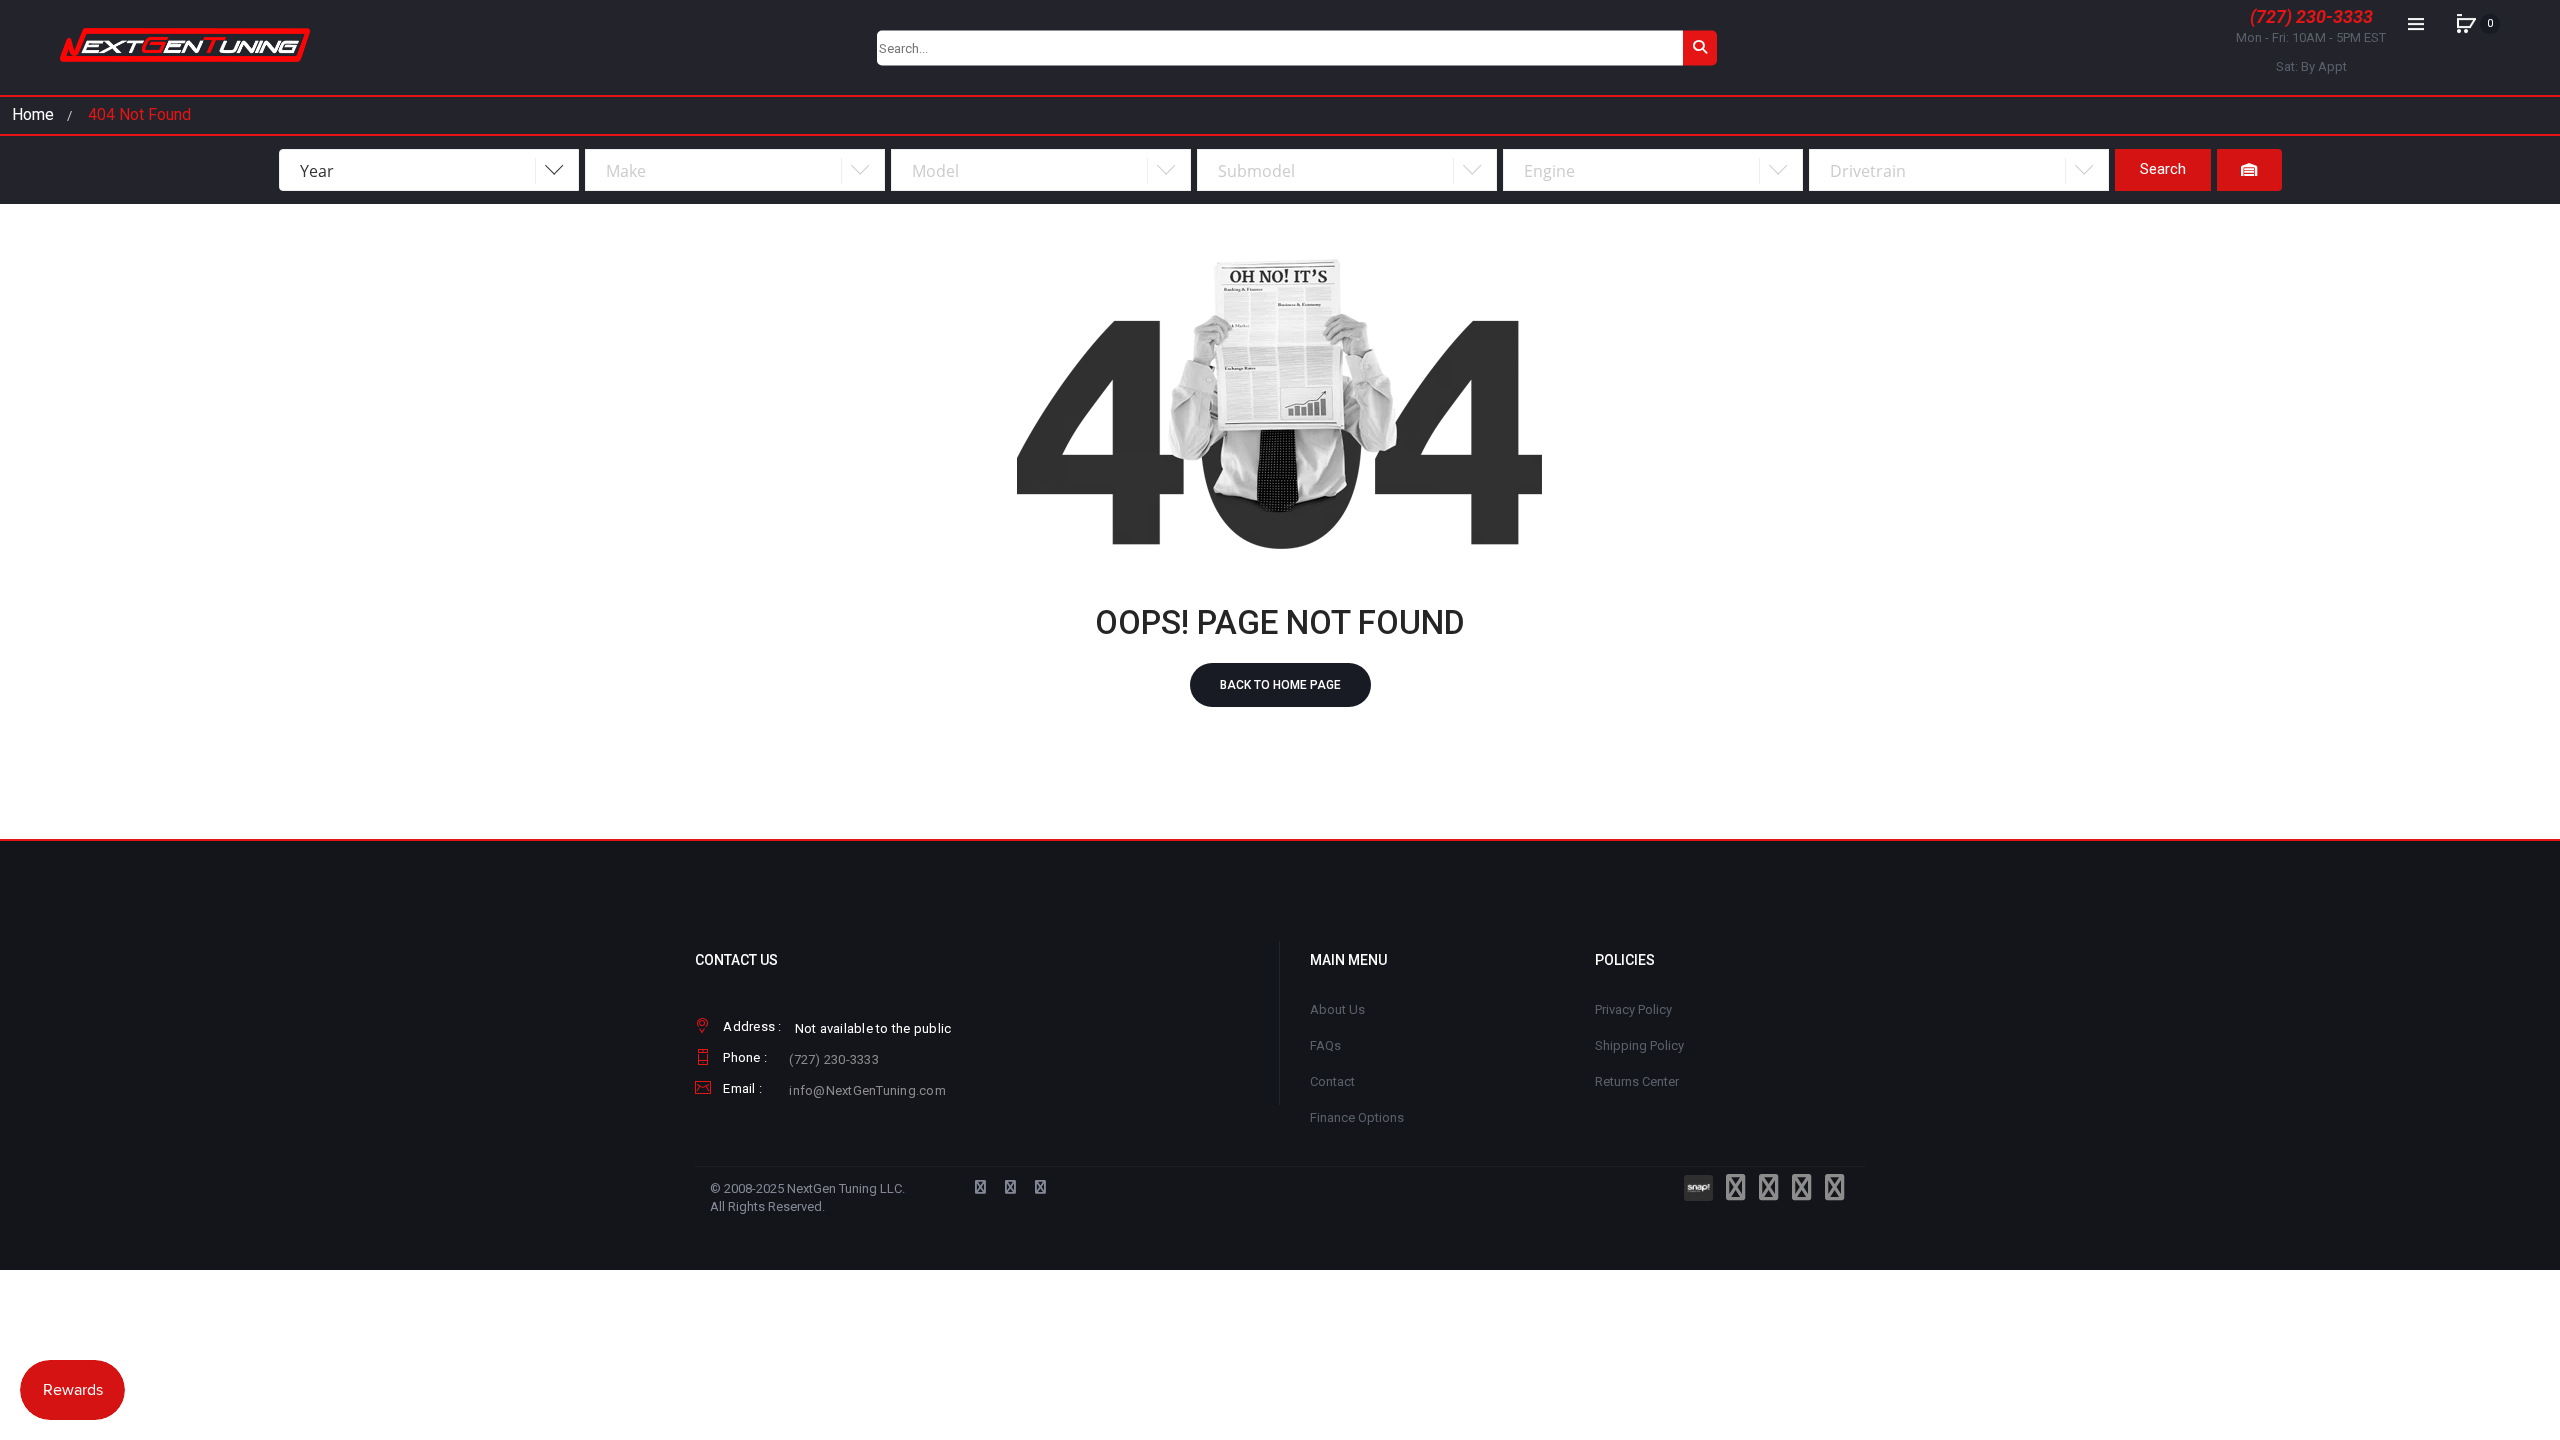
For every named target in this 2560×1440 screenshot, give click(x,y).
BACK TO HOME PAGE (1280, 685)
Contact (1332, 1081)
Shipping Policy (1639, 1045)
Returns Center (1637, 1081)
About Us (1337, 1009)
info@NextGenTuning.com (867, 1090)
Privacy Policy (1633, 1009)
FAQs (1325, 1045)
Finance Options (1357, 1117)
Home (33, 114)
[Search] (1700, 47)
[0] (2466, 24)
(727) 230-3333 (2311, 16)
